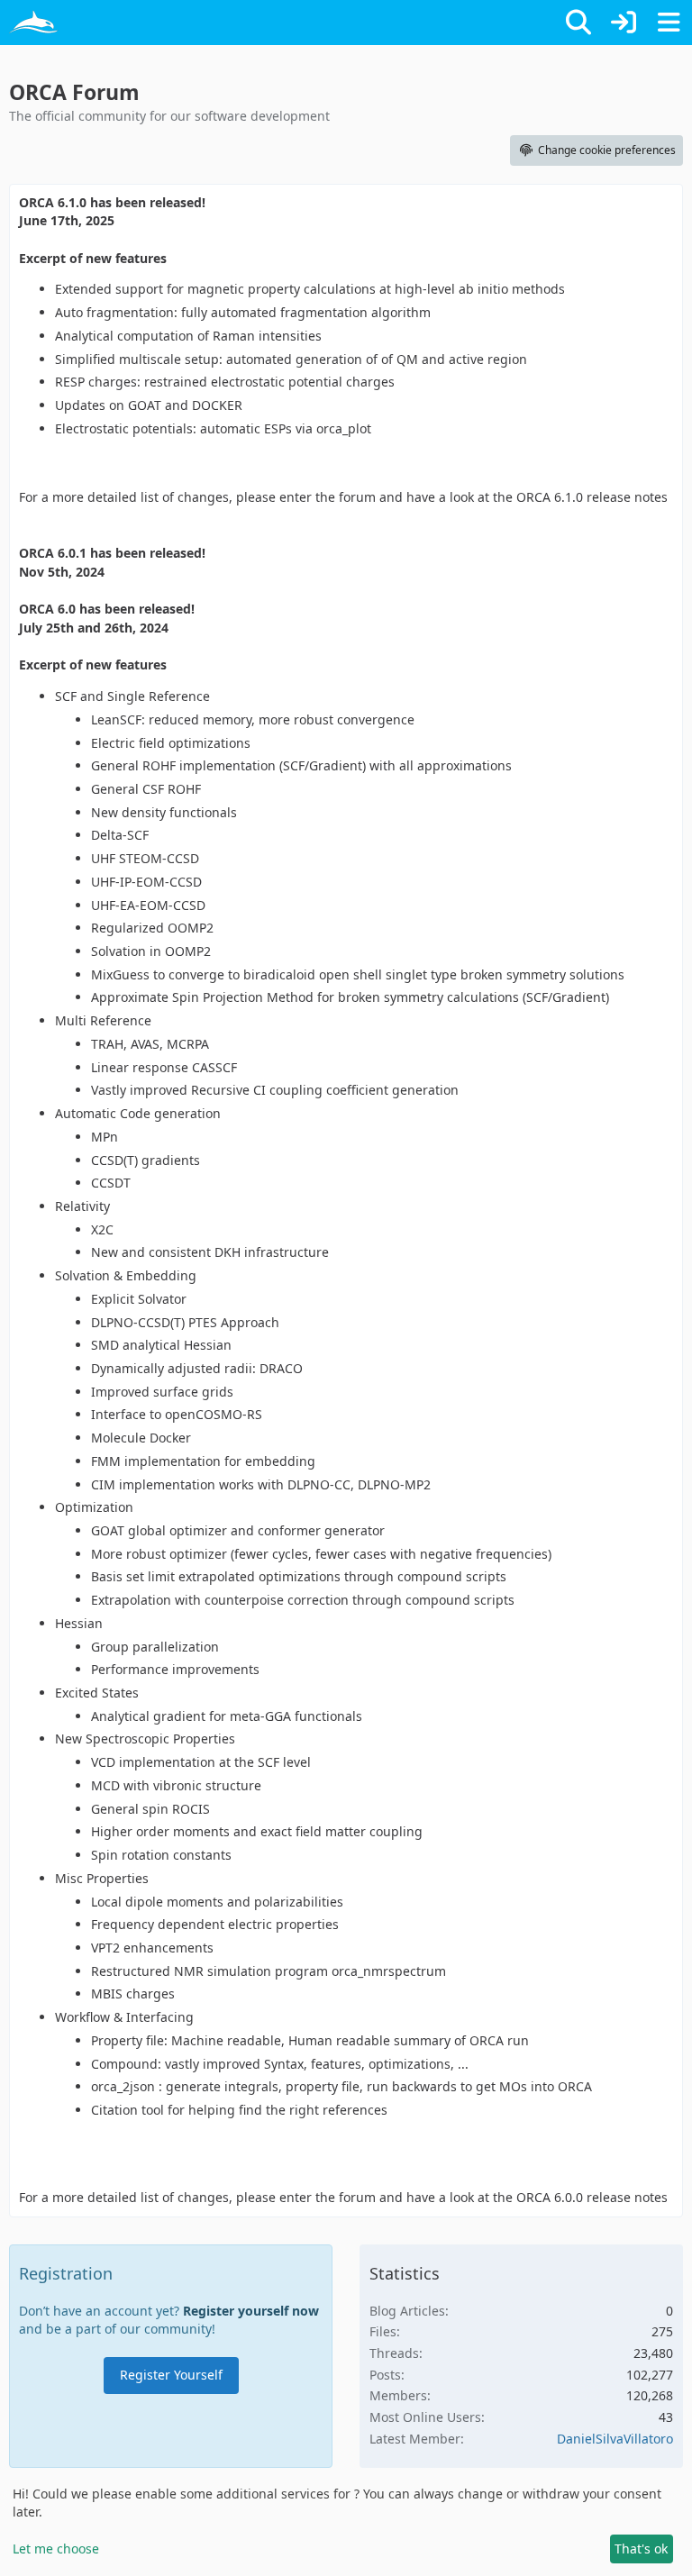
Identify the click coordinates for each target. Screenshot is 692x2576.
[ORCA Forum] (34, 23)
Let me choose (56, 2549)
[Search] (578, 23)
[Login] (624, 23)
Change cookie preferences (607, 150)
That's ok (641, 2549)
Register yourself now (251, 2311)
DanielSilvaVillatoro (615, 2439)
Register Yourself (171, 2375)
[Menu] (669, 23)
